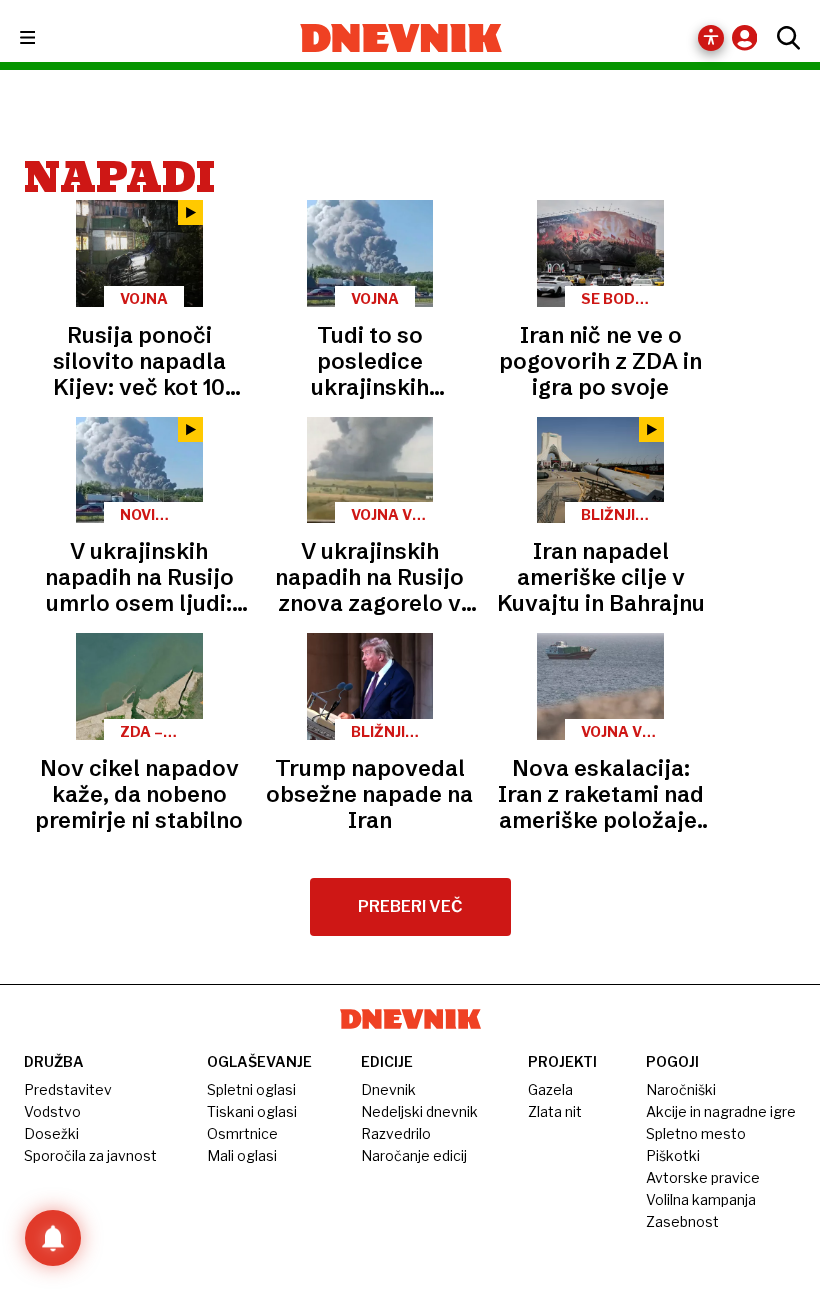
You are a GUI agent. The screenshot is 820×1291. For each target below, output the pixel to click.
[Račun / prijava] (749, 37)
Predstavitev (68, 1089)
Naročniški (681, 1089)
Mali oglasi (242, 1155)
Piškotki (673, 1155)
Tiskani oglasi (252, 1111)
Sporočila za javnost (90, 1155)
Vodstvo (52, 1111)
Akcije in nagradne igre (721, 1111)
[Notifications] (53, 1238)
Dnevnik (388, 1089)
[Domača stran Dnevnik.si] (401, 38)
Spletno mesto (696, 1133)
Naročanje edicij (414, 1155)
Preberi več (410, 906)
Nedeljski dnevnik (419, 1111)
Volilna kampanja (701, 1199)
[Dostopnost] (711, 38)
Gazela (550, 1089)
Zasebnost (682, 1221)
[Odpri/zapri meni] (45, 38)
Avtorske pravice (703, 1177)
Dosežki (51, 1133)
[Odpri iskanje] (783, 38)
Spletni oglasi (251, 1089)
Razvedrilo (396, 1133)
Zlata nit (555, 1111)
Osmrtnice (242, 1133)
